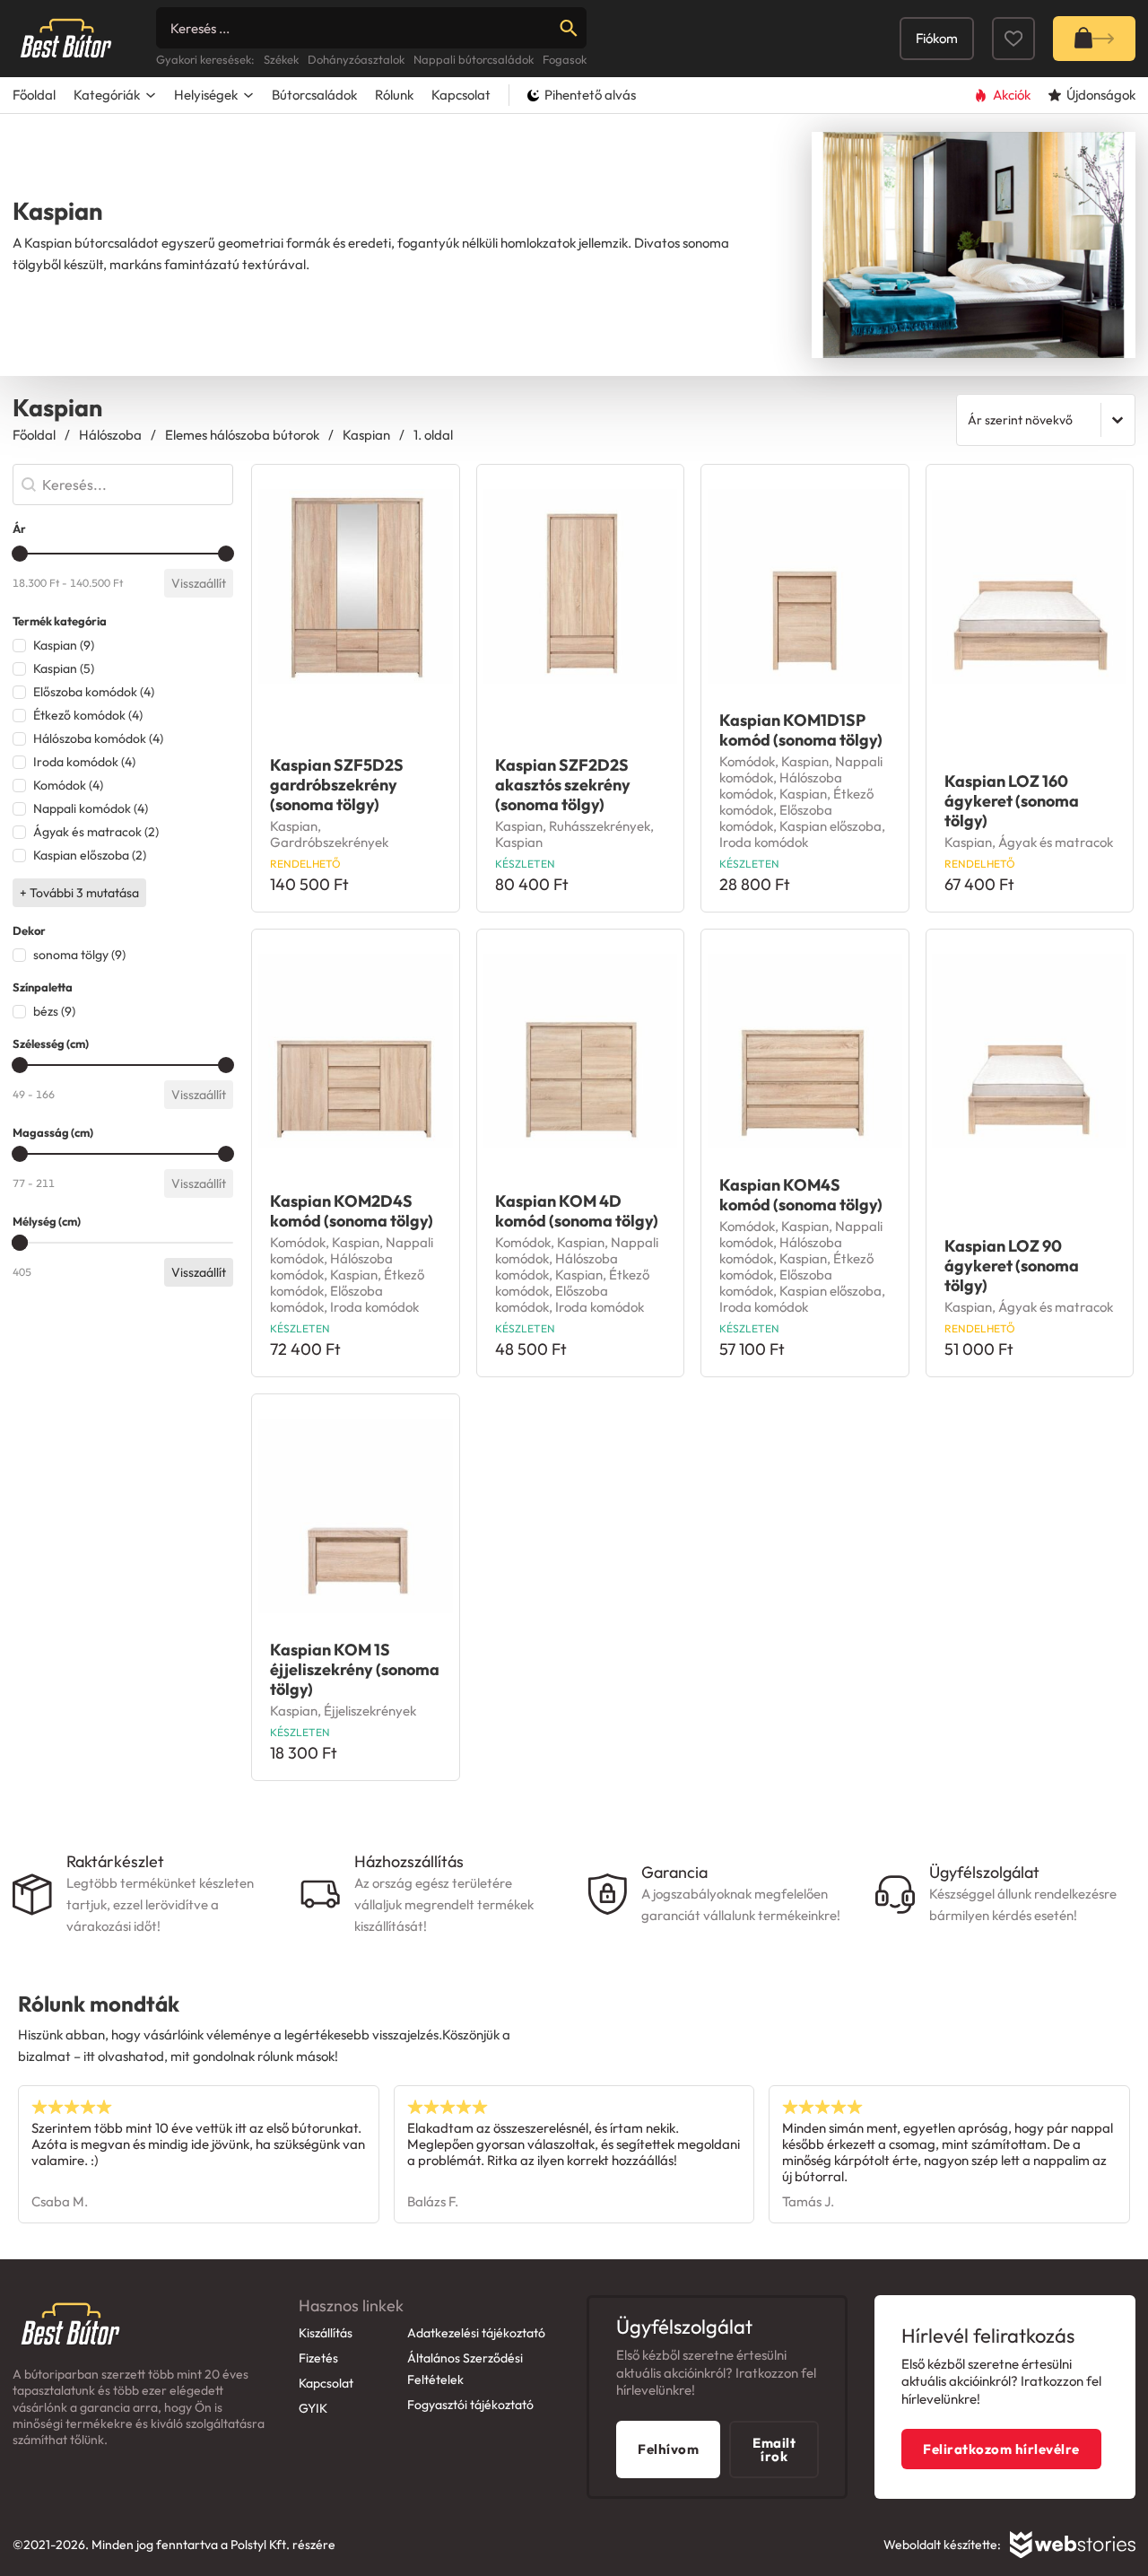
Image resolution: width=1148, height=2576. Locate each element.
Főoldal (34, 95)
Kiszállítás (326, 2333)
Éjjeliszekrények (370, 1711)
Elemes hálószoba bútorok (242, 435)
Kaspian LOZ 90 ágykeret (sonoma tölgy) (1012, 1266)
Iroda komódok (764, 842)
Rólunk (394, 95)
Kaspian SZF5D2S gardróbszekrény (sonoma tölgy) (337, 785)
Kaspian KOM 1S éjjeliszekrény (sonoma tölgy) (355, 1669)
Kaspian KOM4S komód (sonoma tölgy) (801, 1195)
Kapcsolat (461, 95)
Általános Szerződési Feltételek (465, 2369)
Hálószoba (110, 435)
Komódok (747, 761)
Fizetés (318, 2358)
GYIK (313, 2408)
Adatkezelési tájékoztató (476, 2333)
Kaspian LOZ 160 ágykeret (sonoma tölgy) (1012, 801)
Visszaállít (199, 583)
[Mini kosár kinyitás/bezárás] (1094, 39)
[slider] (20, 554)
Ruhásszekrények (600, 826)
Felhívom (668, 2449)
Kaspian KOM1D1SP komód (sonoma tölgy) (801, 730)
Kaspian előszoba (831, 826)
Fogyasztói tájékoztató (470, 2405)
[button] (123, 645)
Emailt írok (774, 2449)
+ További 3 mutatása (79, 893)
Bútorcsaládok (314, 95)
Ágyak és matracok (1056, 842)
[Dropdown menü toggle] (151, 95)
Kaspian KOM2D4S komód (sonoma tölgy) (352, 1211)
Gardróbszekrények (329, 842)
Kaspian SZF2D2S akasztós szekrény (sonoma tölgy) (563, 785)
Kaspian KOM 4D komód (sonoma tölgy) (577, 1211)
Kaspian (366, 435)
